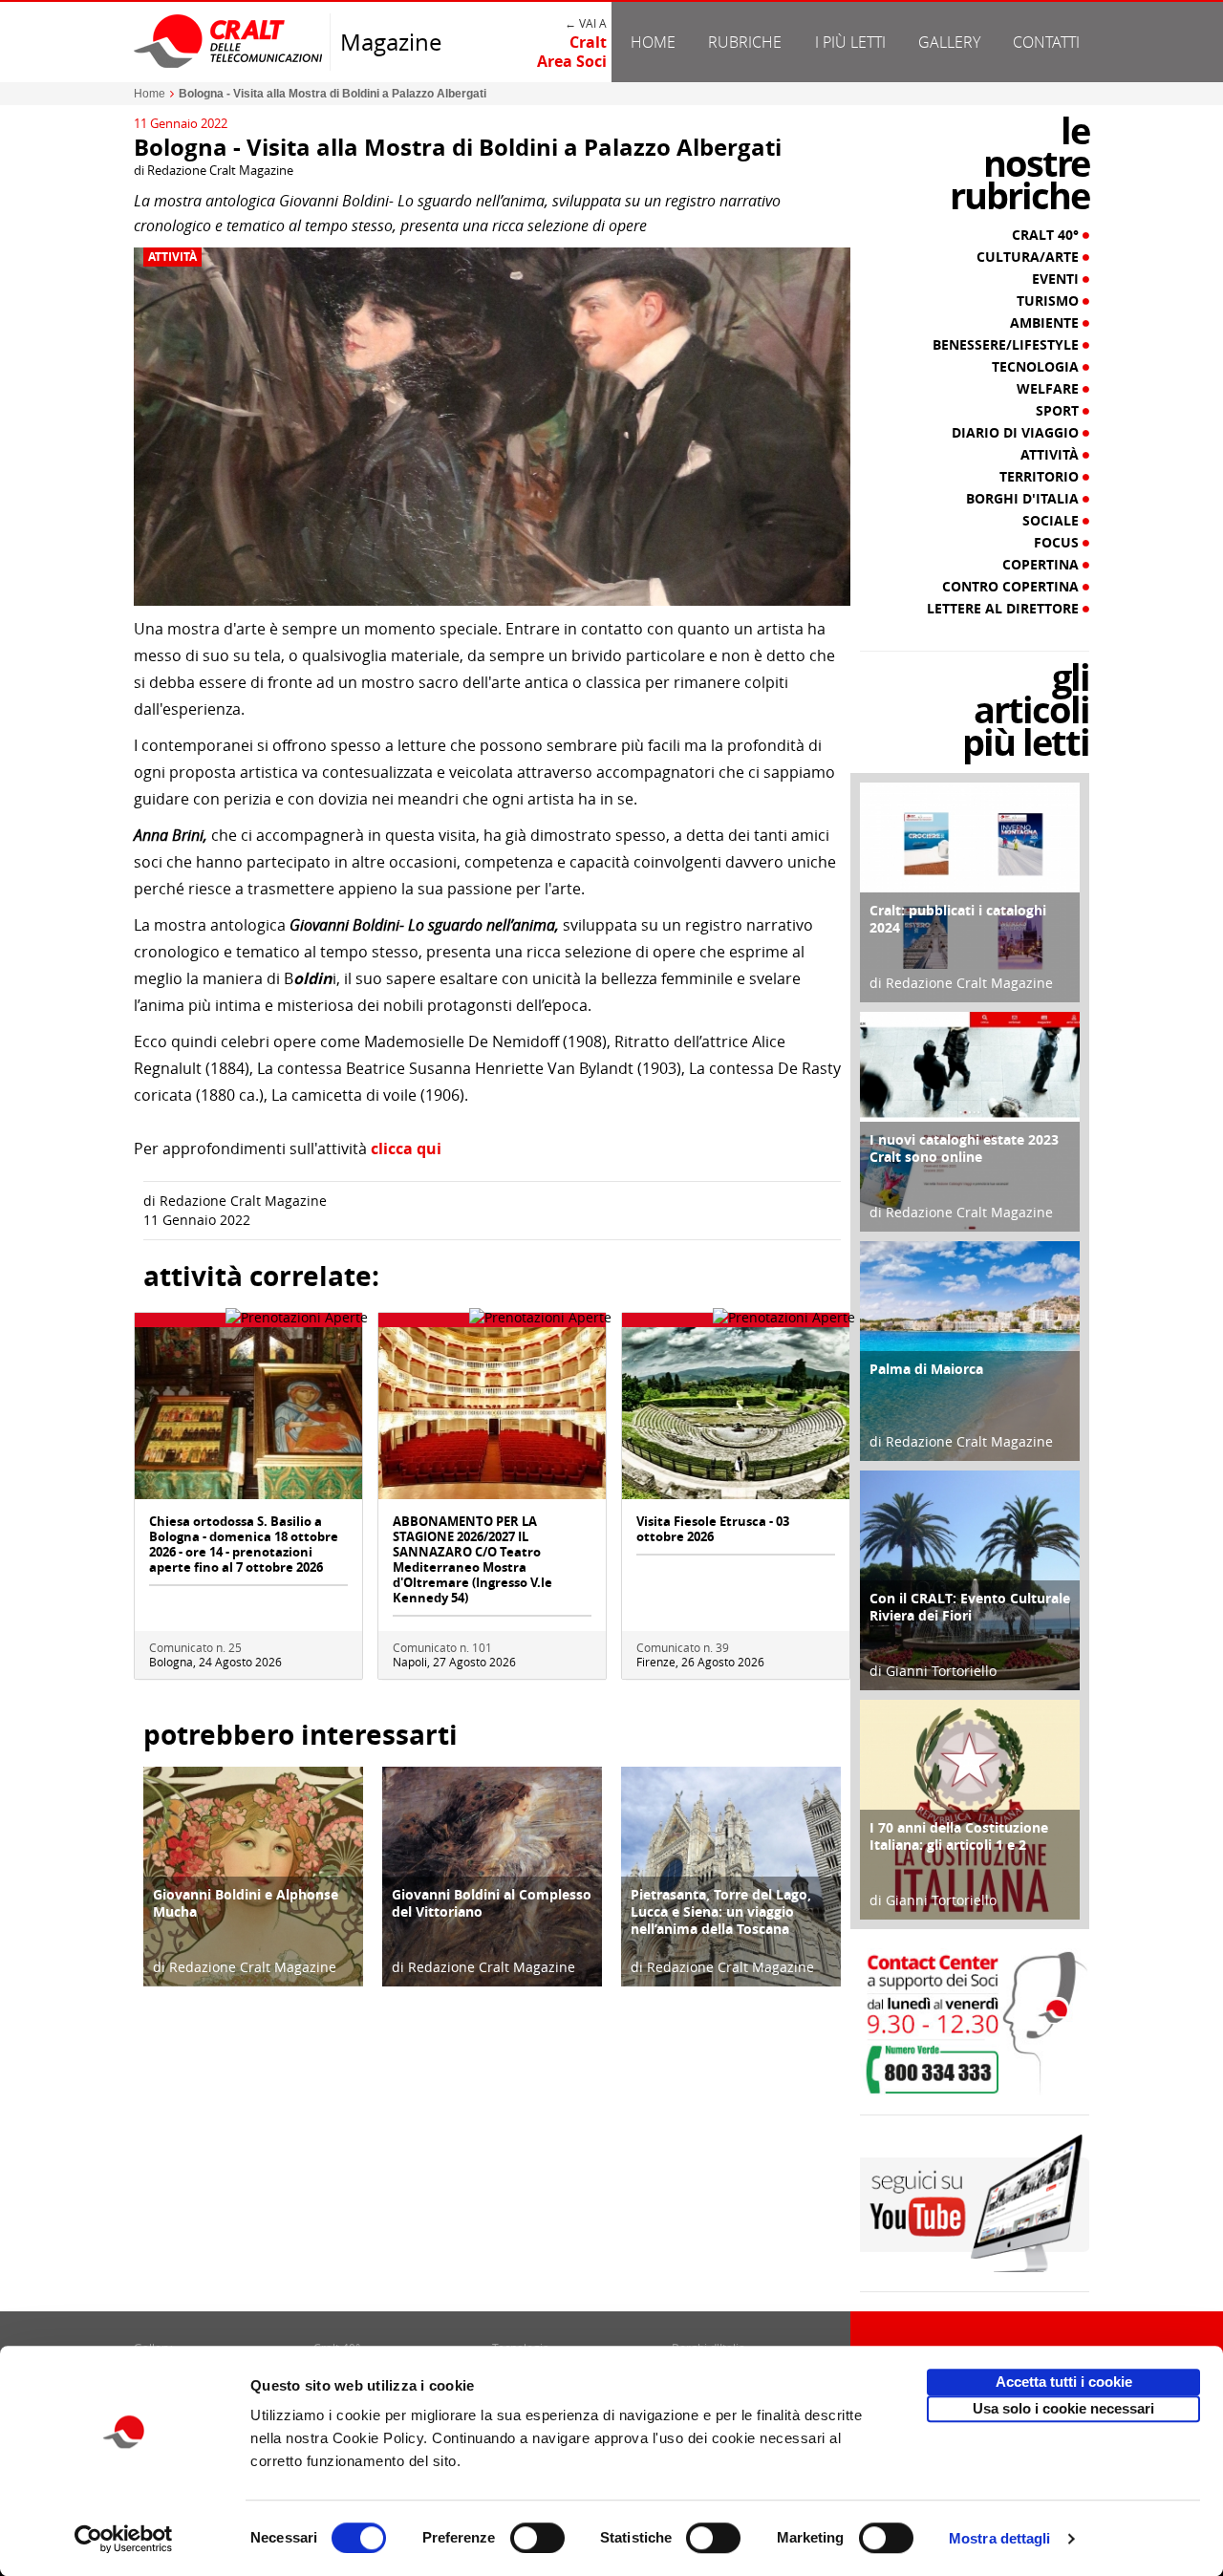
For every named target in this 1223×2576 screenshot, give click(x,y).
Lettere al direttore (1005, 609)
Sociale (1052, 521)
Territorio (1041, 477)
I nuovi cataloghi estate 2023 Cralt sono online (964, 1148)
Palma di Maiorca (926, 1369)
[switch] (537, 2538)
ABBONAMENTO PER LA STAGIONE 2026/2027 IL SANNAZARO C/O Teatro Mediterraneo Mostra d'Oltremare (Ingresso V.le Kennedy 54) (472, 1559)
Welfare (1050, 389)
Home (653, 42)
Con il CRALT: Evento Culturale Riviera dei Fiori (970, 1607)
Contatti (1046, 42)
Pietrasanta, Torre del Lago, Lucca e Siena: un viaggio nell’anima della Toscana (721, 1911)
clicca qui (406, 1148)
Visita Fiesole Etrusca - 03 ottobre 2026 (713, 1529)
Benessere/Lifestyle (1008, 345)
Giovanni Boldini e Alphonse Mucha (246, 1903)
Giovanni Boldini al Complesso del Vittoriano (492, 1903)
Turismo (1050, 301)
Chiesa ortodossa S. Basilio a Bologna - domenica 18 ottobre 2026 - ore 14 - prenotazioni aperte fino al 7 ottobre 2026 (244, 1544)
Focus (1058, 543)
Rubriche (745, 42)
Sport (1059, 411)
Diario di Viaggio (1017, 433)
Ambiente (1046, 323)
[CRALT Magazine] (229, 41)
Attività (172, 257)
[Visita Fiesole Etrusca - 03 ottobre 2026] (736, 1412)
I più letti (850, 42)
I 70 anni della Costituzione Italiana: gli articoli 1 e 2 (959, 1836)
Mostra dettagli (1000, 2538)
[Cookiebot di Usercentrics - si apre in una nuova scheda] (124, 2539)
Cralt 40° (1047, 235)
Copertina (1042, 565)
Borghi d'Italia (1024, 499)
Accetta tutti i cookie (1064, 2382)
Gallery (949, 42)
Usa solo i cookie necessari (1063, 2408)
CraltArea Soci (572, 52)
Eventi (1057, 279)
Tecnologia (1037, 367)
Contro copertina (1012, 587)
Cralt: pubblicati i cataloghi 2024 (958, 919)
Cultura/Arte (1030, 257)
